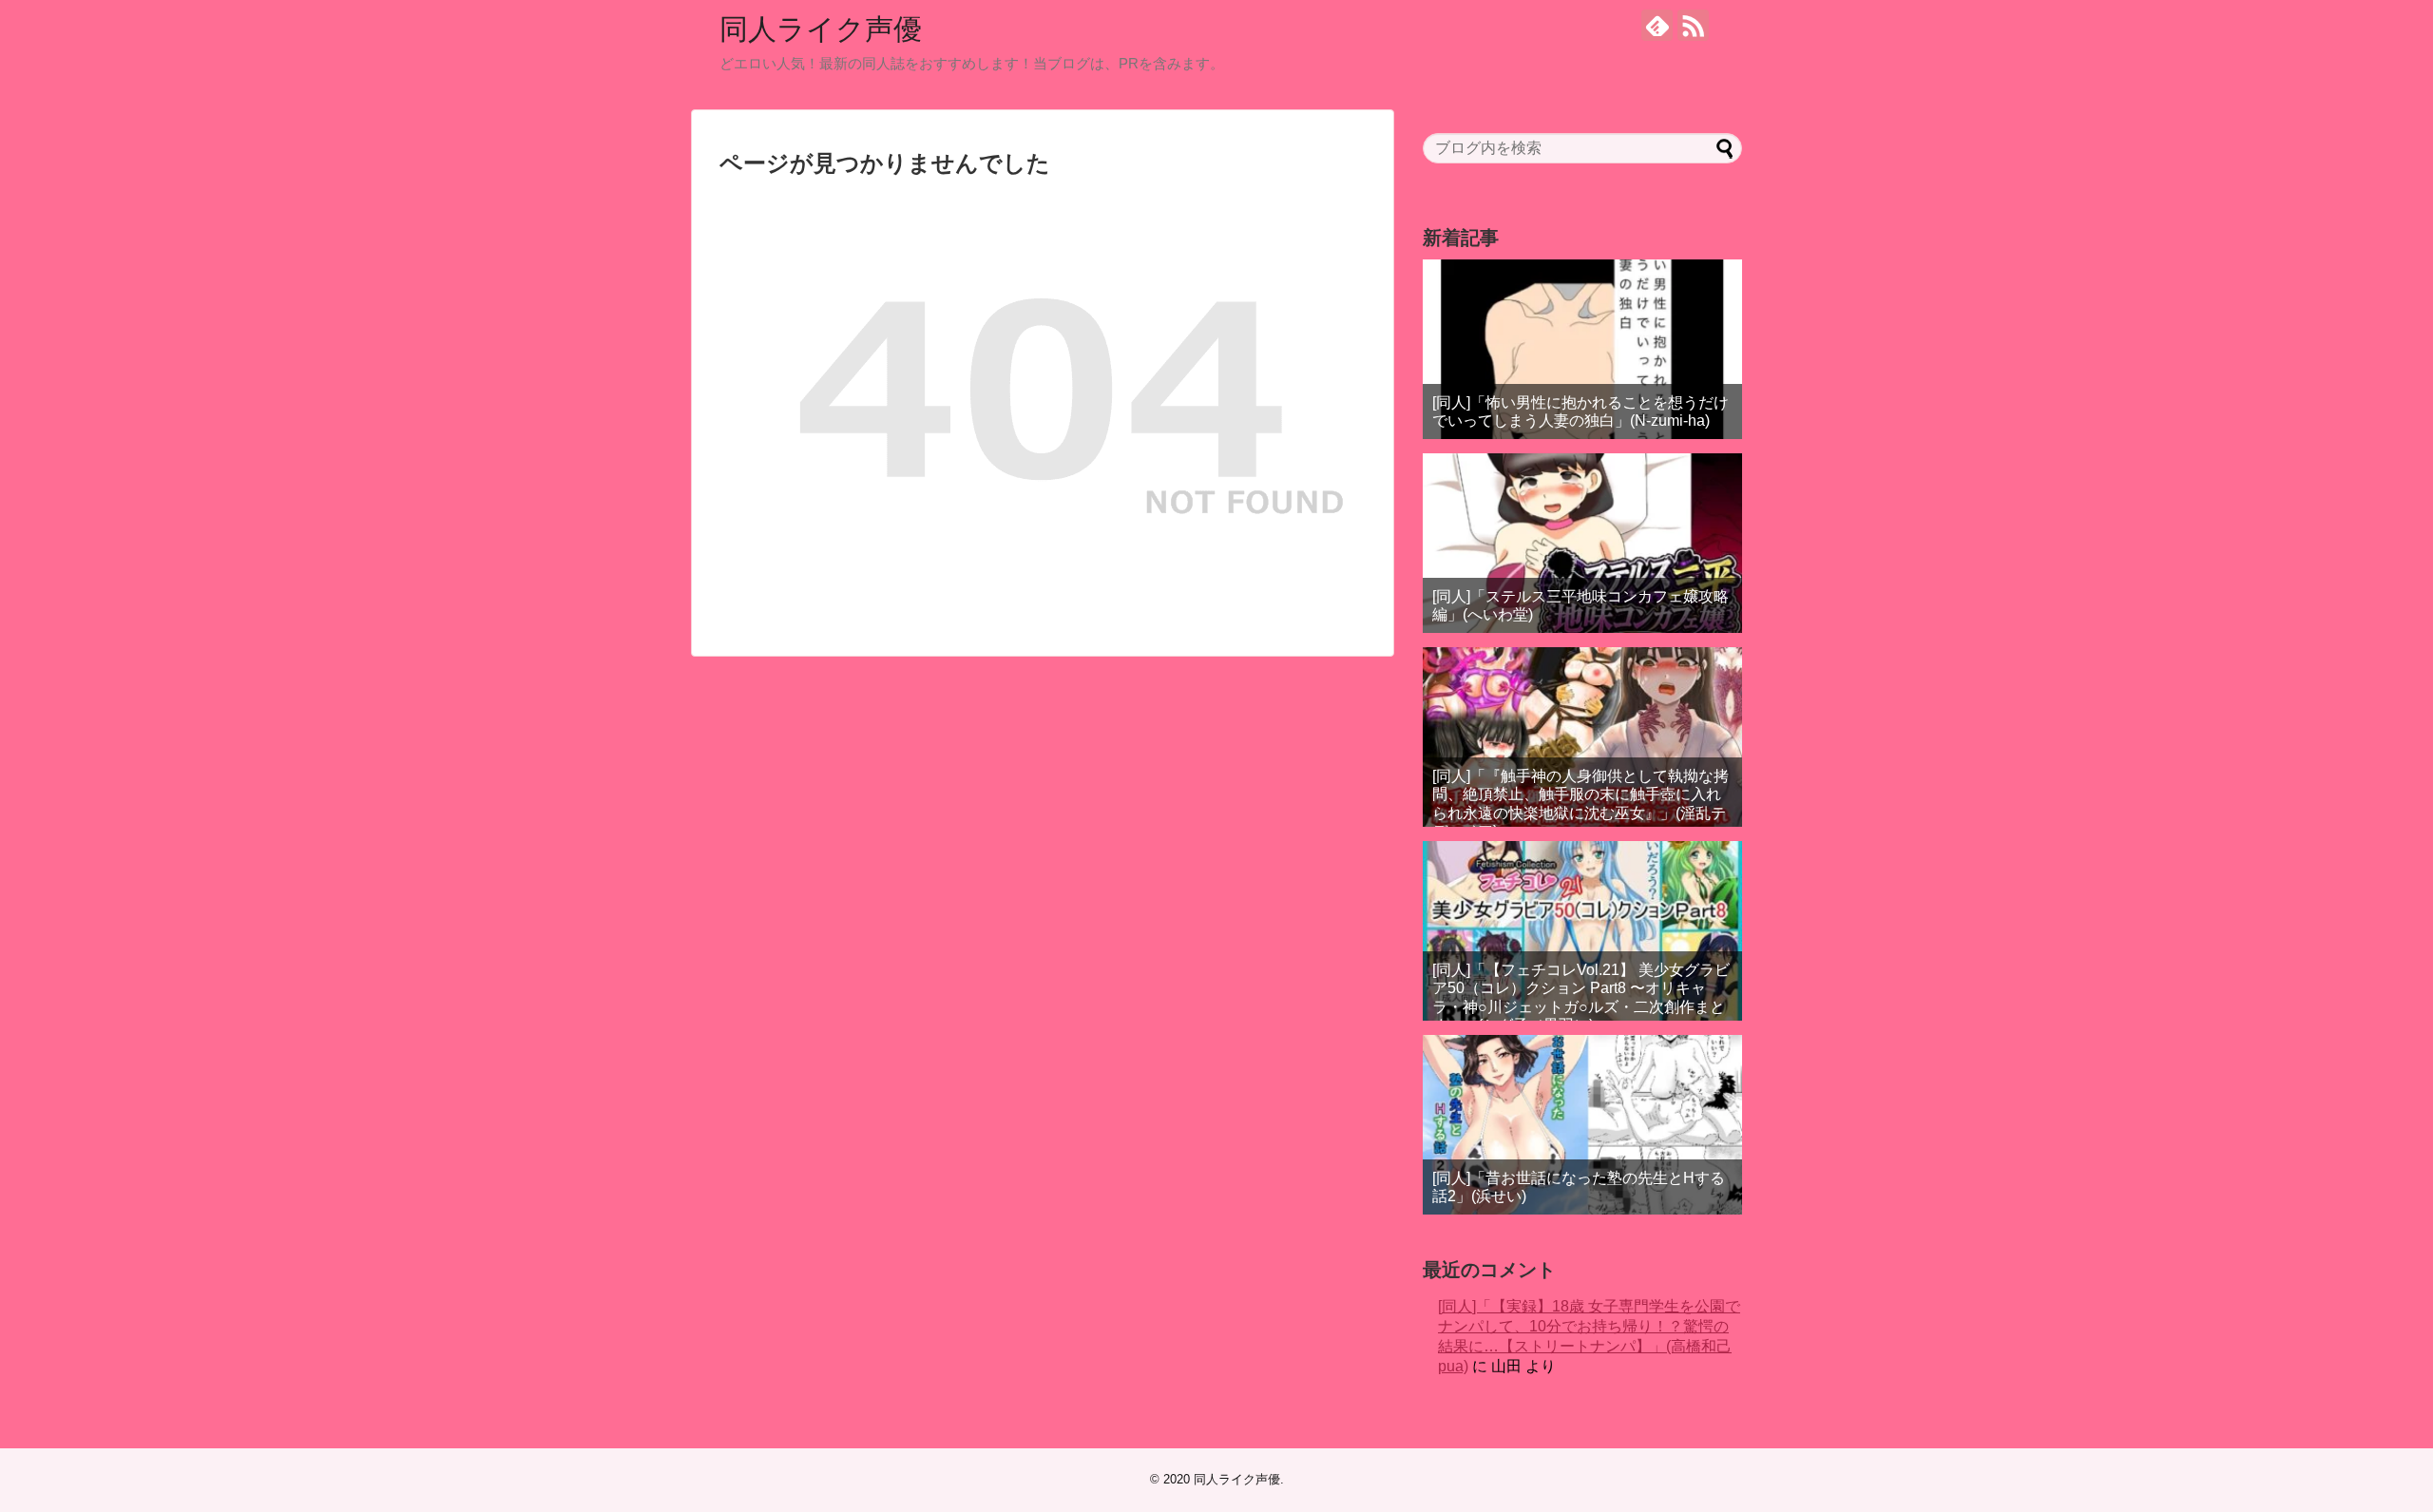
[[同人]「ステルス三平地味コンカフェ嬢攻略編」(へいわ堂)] (1582, 543)
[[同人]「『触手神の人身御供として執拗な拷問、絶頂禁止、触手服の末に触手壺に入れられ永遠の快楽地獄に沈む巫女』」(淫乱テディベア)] (1582, 737)
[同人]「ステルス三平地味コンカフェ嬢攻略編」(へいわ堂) (1580, 605)
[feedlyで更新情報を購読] (1657, 25)
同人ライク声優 (821, 29)
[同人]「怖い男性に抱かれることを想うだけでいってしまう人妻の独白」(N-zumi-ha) (1580, 411)
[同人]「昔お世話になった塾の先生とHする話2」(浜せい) (1579, 1187)
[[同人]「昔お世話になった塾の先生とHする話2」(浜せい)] (1582, 1125)
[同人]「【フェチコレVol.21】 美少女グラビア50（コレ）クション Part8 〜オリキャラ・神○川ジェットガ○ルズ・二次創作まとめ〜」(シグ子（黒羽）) (1581, 997)
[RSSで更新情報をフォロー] (1693, 25)
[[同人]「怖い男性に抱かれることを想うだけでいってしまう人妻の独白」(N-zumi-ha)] (1582, 349)
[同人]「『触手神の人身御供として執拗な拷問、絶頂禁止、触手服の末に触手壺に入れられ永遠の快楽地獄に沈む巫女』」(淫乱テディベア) (1580, 804)
